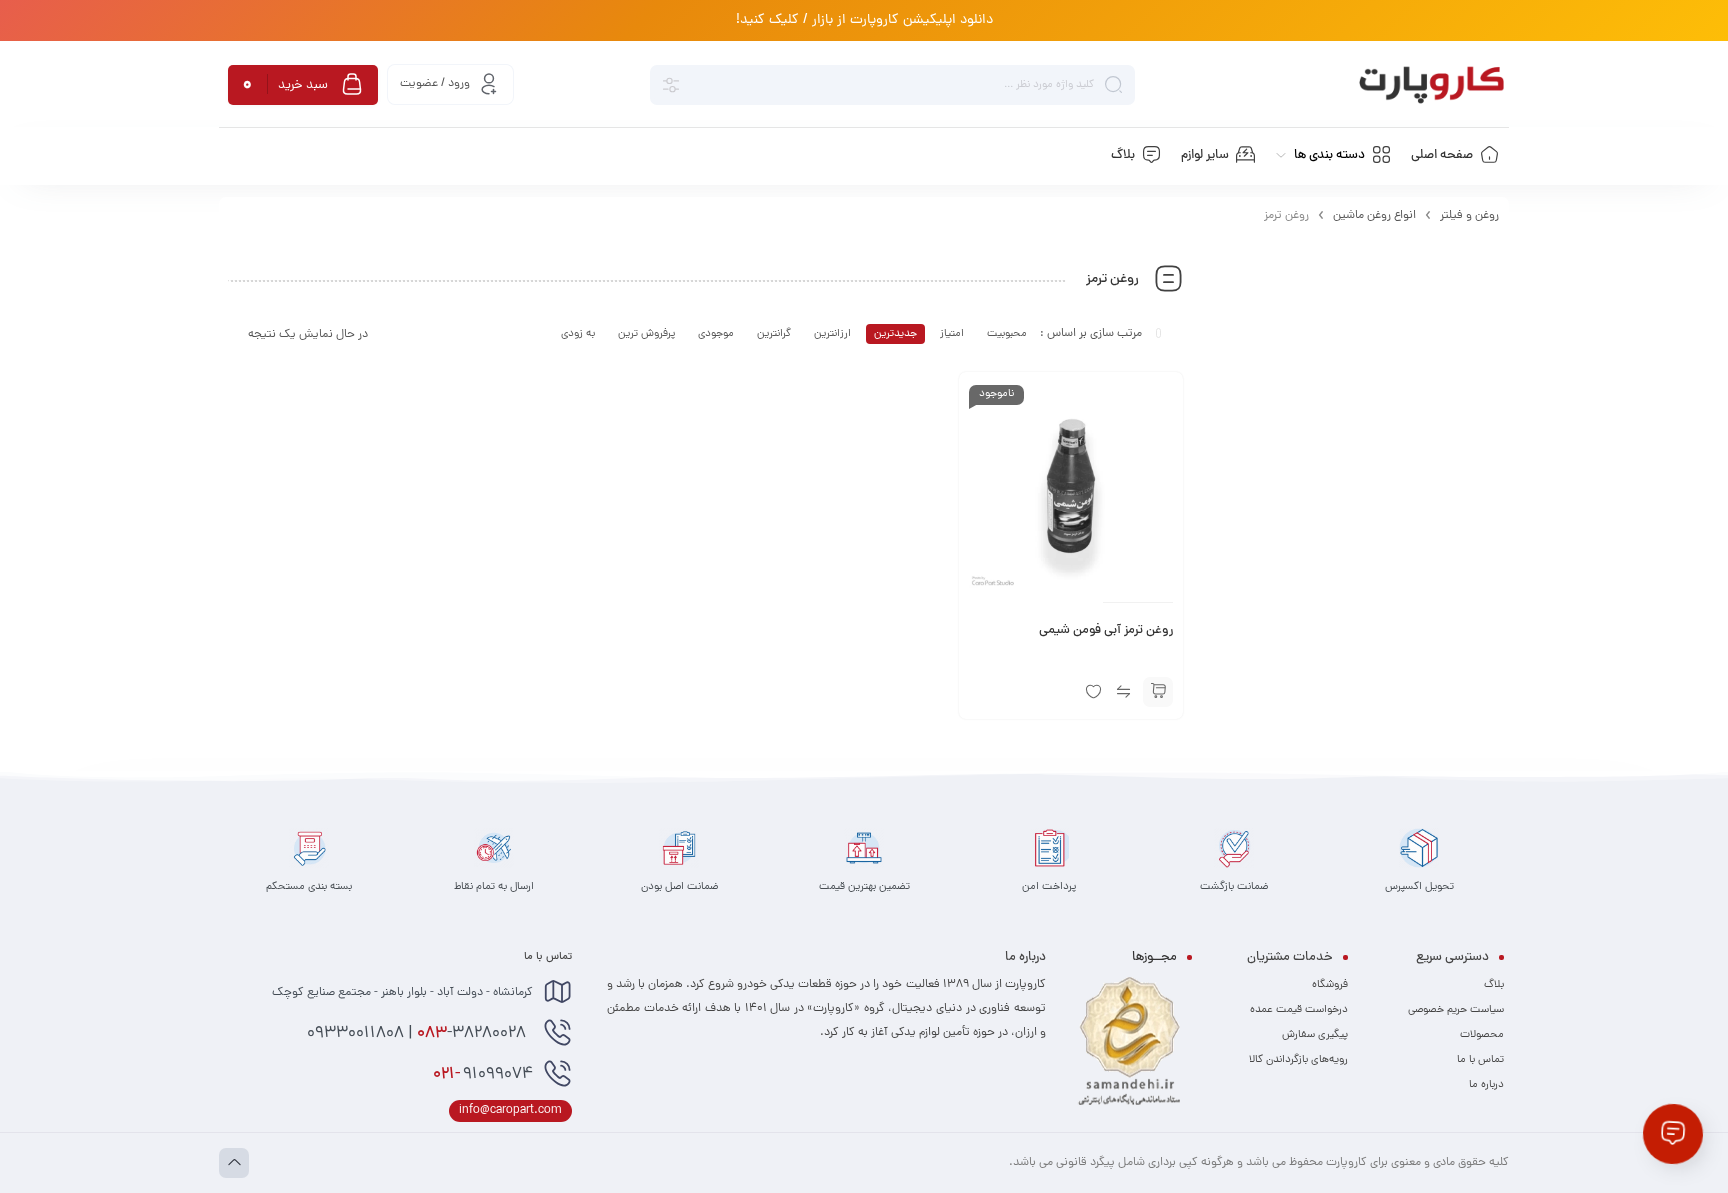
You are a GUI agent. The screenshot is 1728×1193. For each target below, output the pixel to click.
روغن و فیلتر (1469, 216)
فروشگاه (1330, 985)
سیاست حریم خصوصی (1456, 1010)
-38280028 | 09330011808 (418, 1034)
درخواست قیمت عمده (1299, 1010)
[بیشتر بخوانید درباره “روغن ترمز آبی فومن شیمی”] (1158, 692)
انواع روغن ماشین (1374, 216)
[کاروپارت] (1431, 85)
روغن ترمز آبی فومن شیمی (1106, 631)
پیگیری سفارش (1315, 1035)
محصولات (1482, 1035)
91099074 (483, 1075)
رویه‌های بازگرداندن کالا (1298, 1060)
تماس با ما (1480, 1060)
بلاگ (1494, 985)
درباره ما (1486, 1085)
